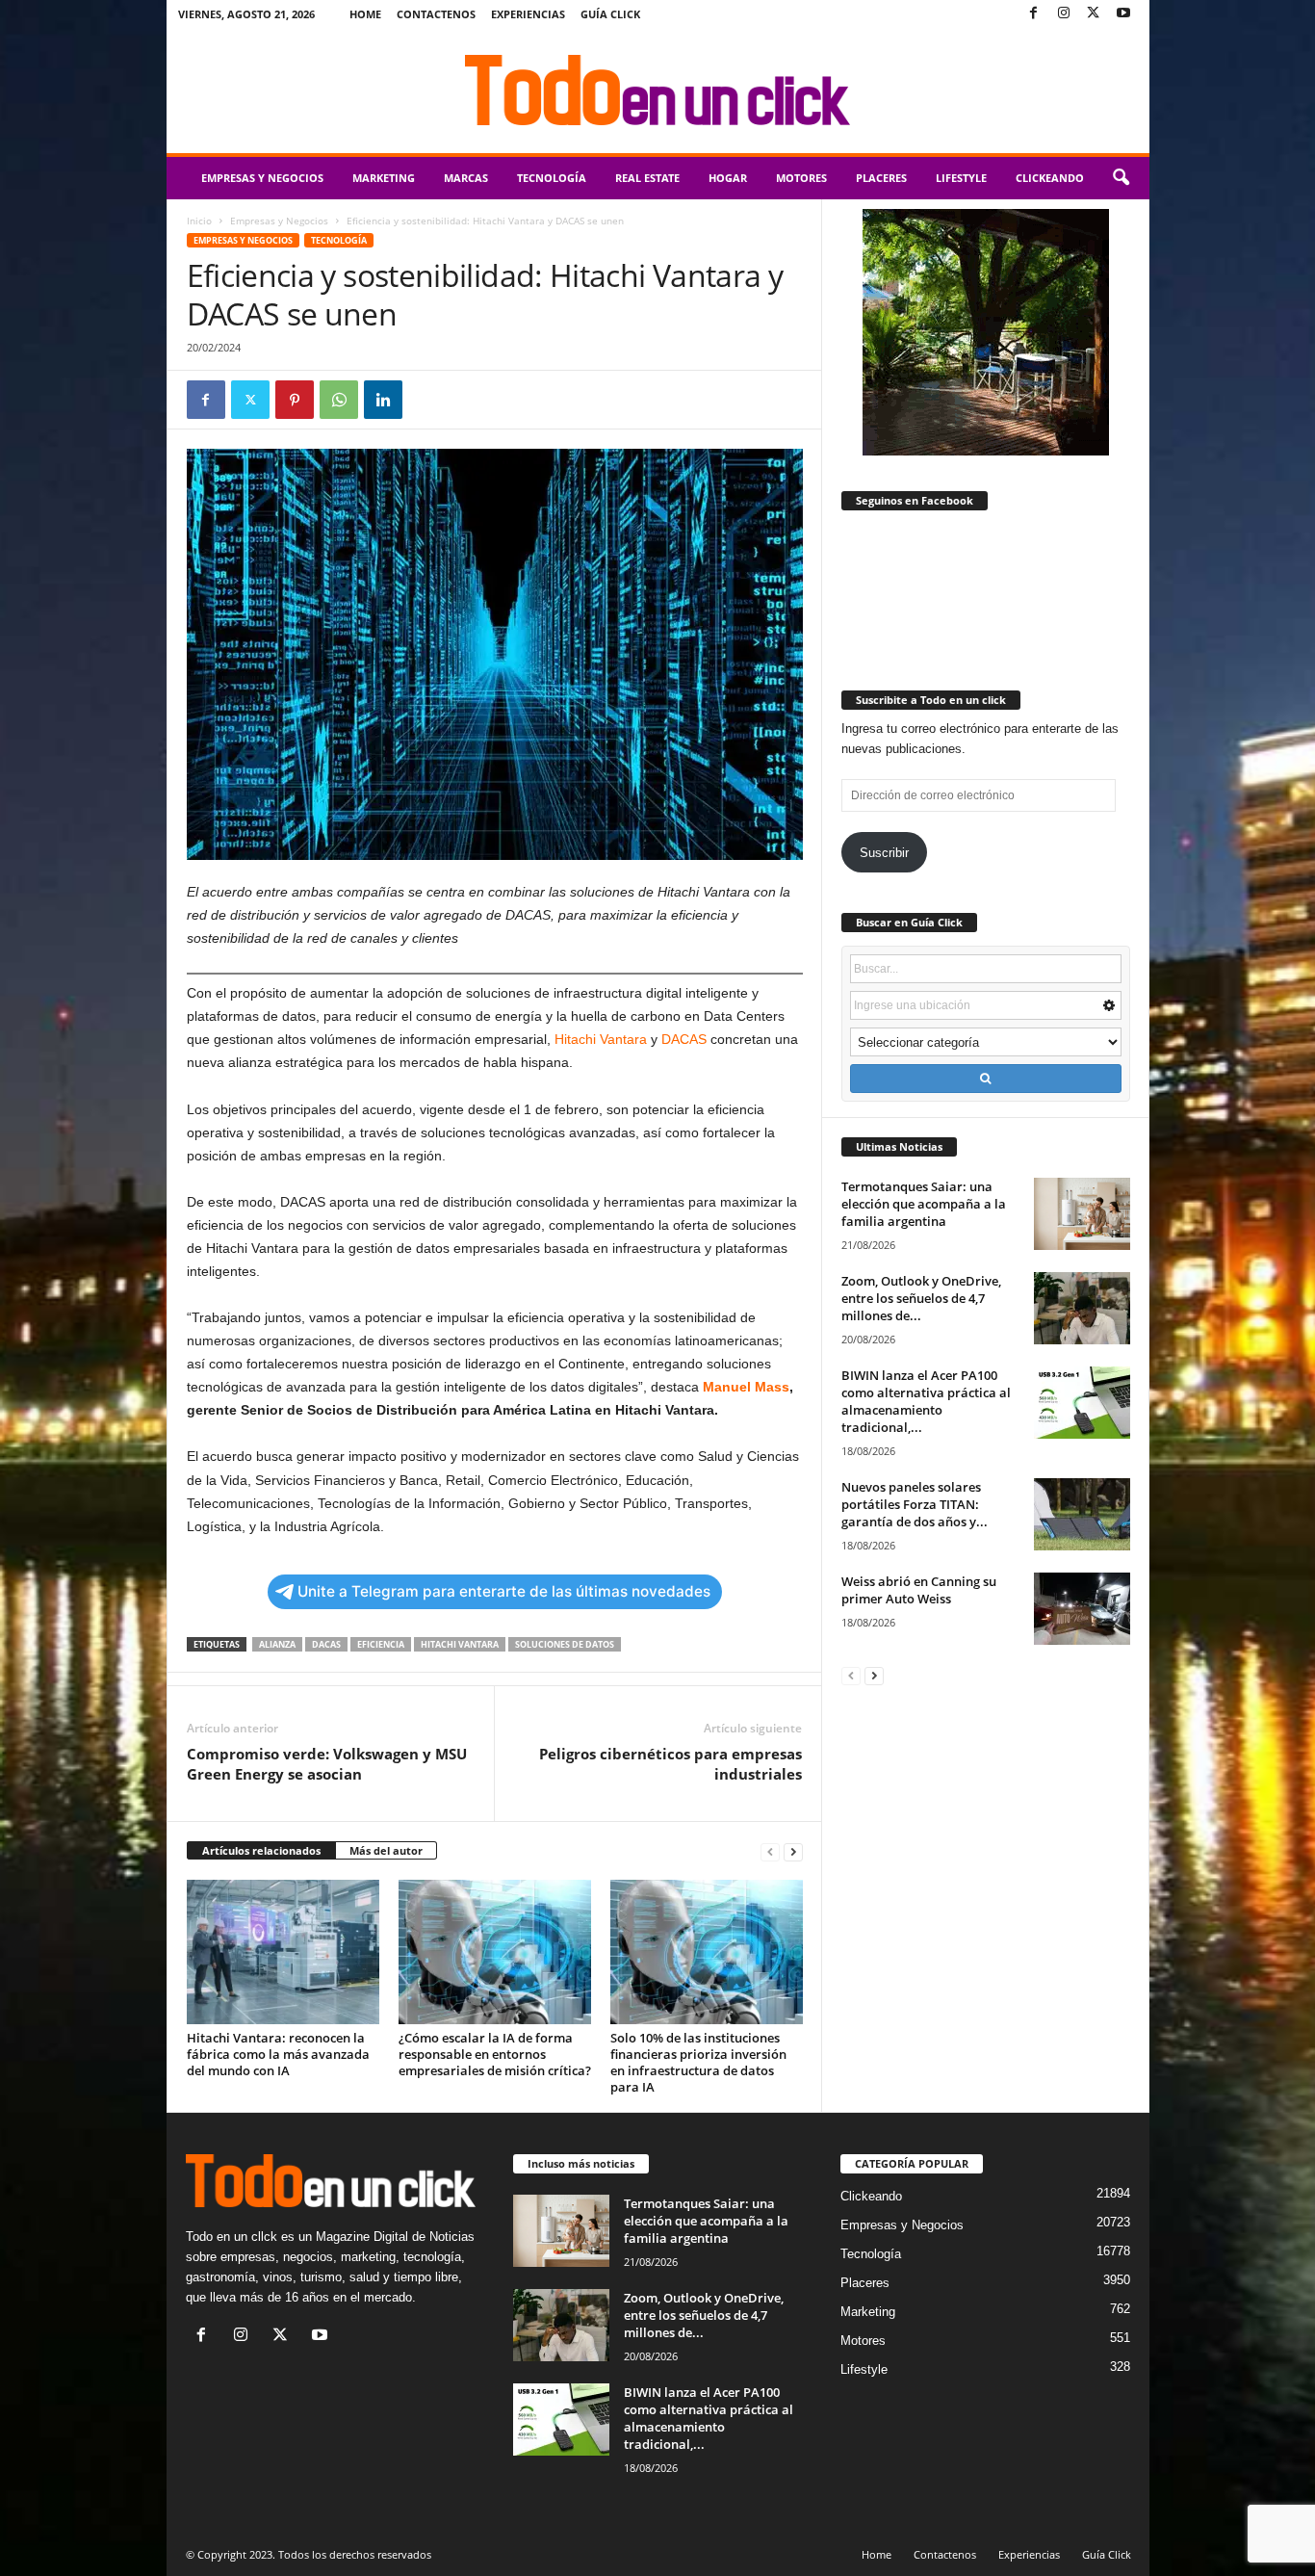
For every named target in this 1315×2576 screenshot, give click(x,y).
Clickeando (1050, 178)
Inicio (199, 221)
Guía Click (610, 14)
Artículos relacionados (261, 1850)
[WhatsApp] (339, 400)
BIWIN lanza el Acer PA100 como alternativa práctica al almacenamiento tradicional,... (926, 1401)
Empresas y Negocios (262, 178)
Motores (801, 178)
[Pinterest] (295, 400)
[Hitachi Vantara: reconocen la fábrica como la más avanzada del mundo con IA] (283, 1952)
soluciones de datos (565, 1644)
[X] (1094, 14)
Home (365, 14)
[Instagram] (1064, 14)
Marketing (384, 178)
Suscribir (884, 853)
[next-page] (793, 1851)
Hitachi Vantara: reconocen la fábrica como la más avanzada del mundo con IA (278, 2054)
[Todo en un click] (658, 91)
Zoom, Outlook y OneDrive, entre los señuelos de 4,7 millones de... (921, 1298)
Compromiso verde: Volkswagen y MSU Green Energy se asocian (327, 1764)
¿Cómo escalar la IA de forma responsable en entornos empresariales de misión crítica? (495, 2054)
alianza (277, 1644)
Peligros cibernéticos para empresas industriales (670, 1764)
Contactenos (436, 14)
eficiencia (381, 1644)
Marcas (466, 178)
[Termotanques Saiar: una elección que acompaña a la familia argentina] (1082, 1214)
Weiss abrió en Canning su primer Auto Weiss (919, 1590)
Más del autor (386, 1850)
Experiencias (528, 14)
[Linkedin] (383, 400)
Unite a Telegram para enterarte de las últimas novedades (504, 1591)
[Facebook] (1034, 14)
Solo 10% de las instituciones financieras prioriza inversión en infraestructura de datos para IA (698, 2062)
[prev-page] (770, 1851)
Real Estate (647, 178)
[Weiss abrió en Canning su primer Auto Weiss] (1082, 1609)
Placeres (881, 178)
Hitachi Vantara (601, 1039)
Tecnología (552, 178)
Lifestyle (961, 178)
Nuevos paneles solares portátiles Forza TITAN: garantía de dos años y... (915, 1504)
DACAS (684, 1039)
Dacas (326, 1644)
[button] (1121, 178)
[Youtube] (1123, 14)
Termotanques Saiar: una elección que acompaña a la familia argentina (924, 1204)
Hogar (728, 178)
